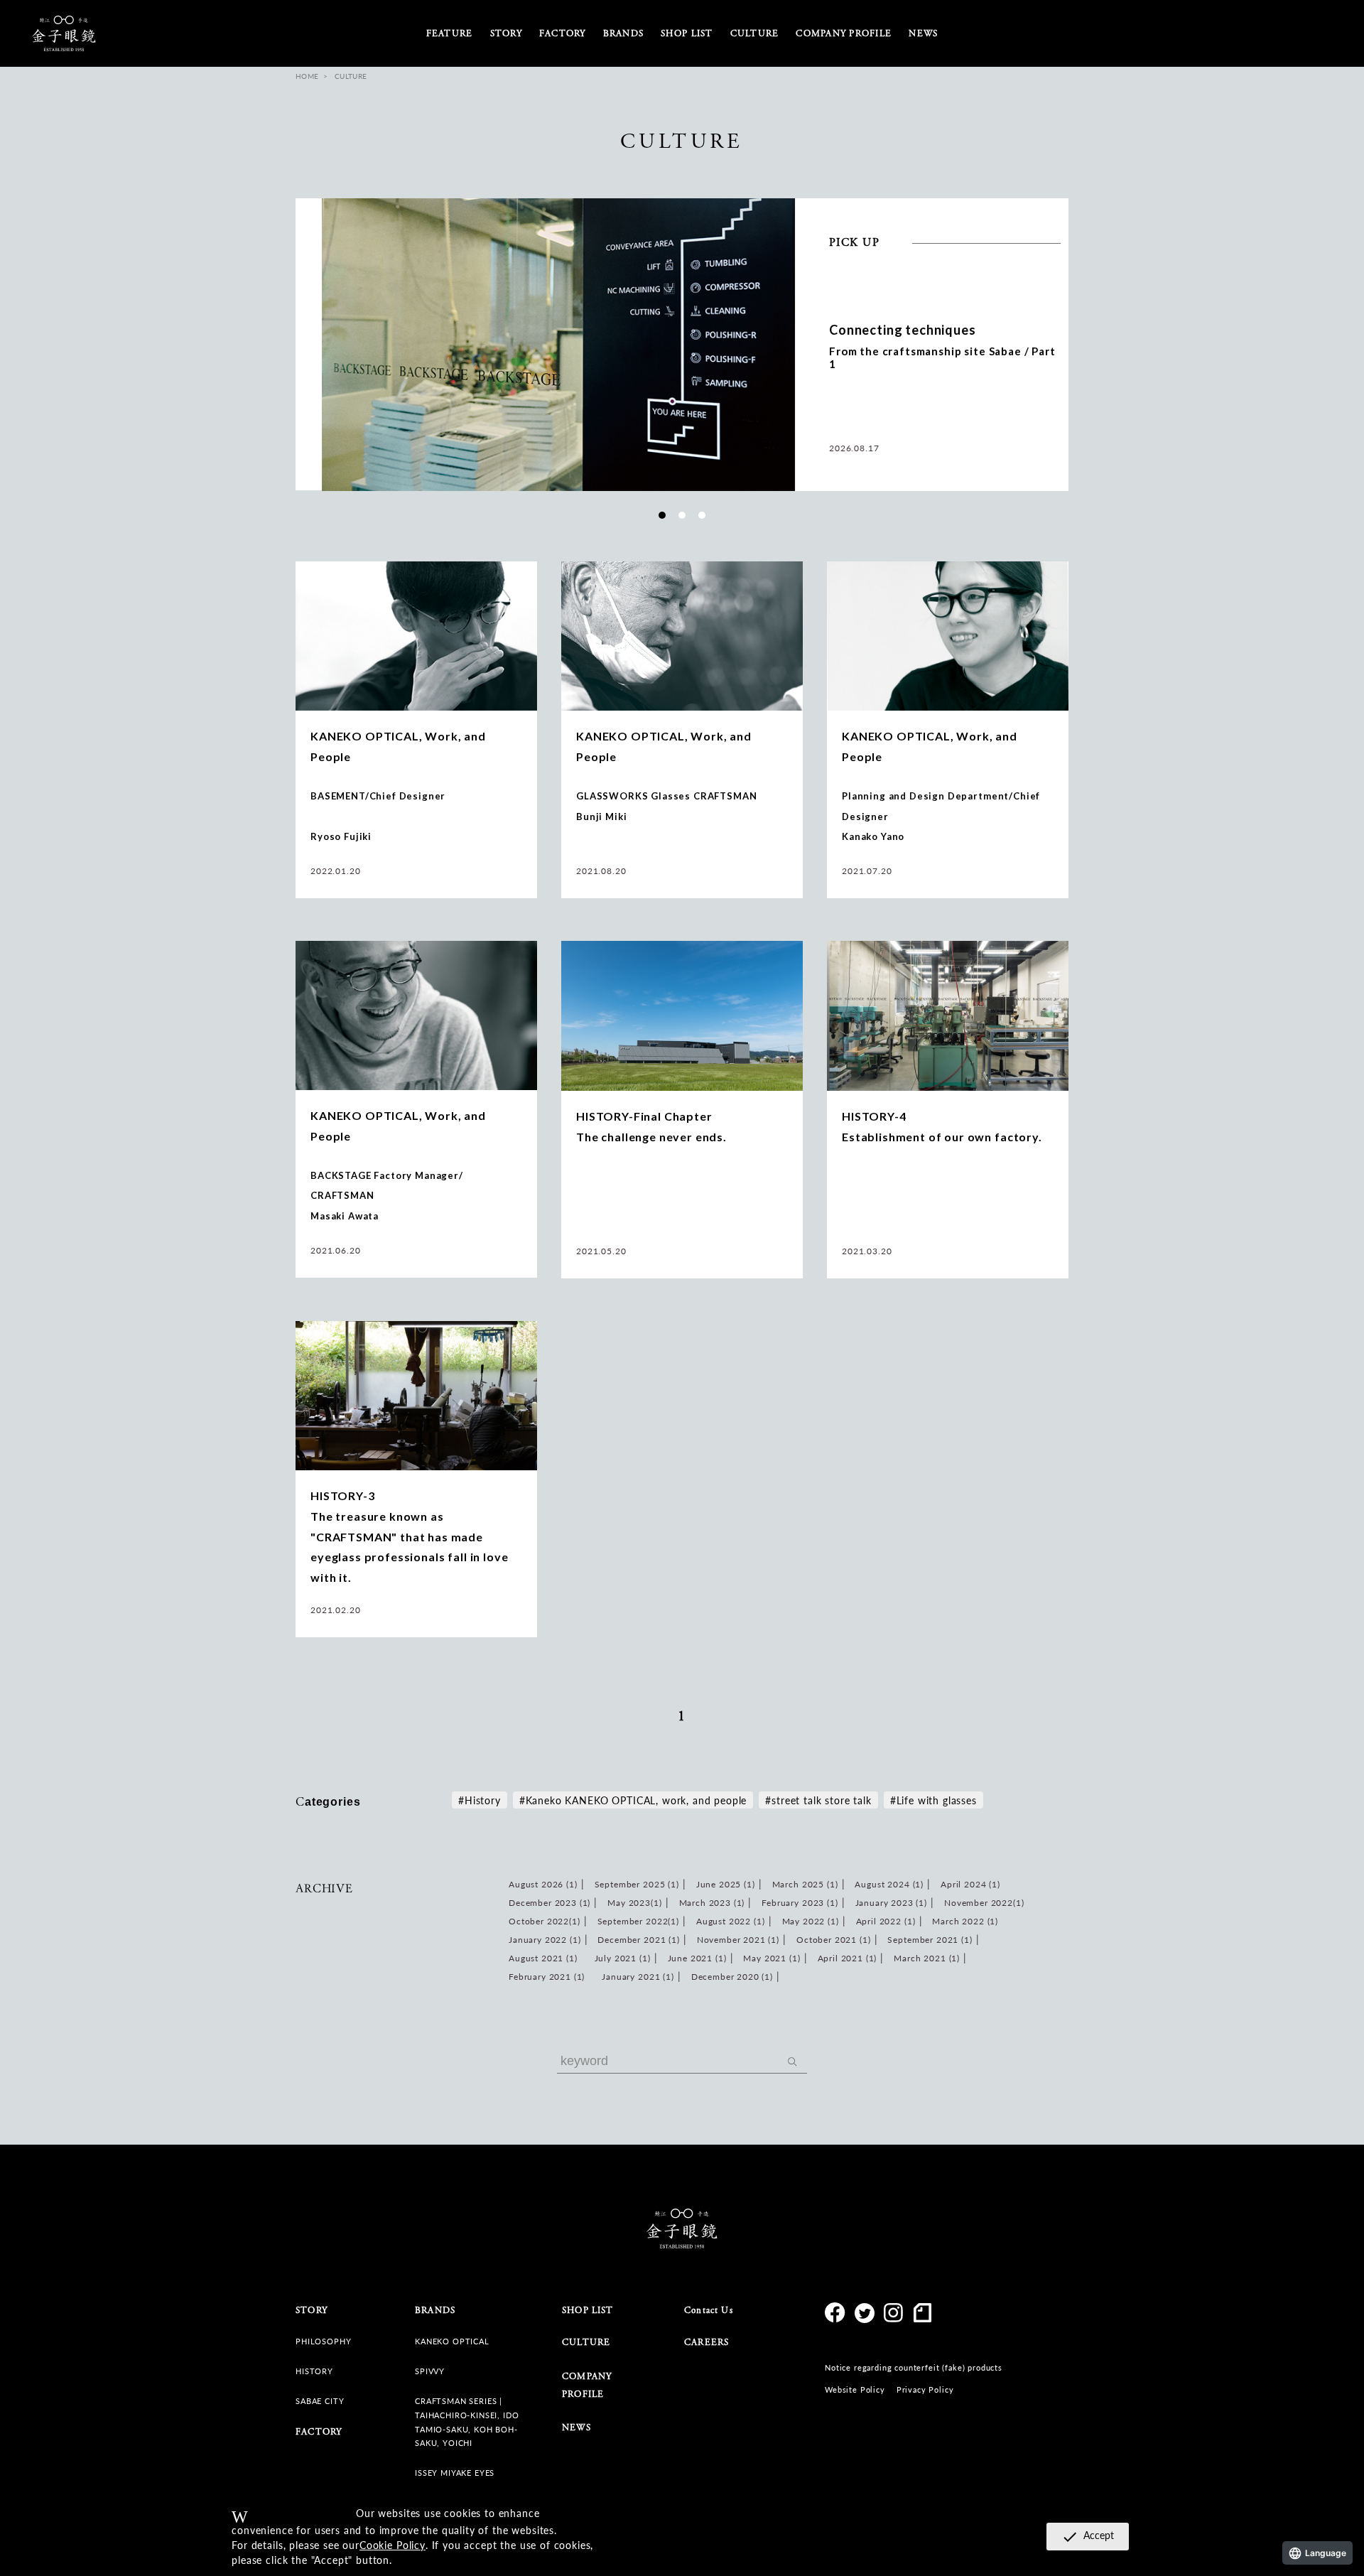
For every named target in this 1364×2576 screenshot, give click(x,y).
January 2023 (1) (891, 1903)
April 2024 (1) (970, 1884)
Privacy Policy (925, 2389)
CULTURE (586, 2343)
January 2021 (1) (638, 1977)
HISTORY (314, 2371)
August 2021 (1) (543, 1958)
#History (480, 1800)
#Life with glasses (933, 1800)
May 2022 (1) (811, 1921)
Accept (1088, 2536)
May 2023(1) (634, 1903)
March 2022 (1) (965, 1921)
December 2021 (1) (638, 1940)
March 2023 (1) (712, 1903)
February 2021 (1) (547, 1977)
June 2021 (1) (697, 1958)
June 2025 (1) (726, 1884)
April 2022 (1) (886, 1921)
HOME (307, 76)
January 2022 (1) (545, 1940)
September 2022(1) (638, 1921)
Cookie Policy (393, 2545)
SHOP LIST (687, 34)
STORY (506, 34)
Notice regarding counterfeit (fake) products (914, 2367)
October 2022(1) (545, 1921)
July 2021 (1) (623, 1958)
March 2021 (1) (927, 1958)
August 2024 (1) (889, 1884)
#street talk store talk (818, 1800)
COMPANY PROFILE (844, 34)
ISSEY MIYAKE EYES (455, 2473)
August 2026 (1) (543, 1884)
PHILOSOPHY (323, 2341)
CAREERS (707, 2343)
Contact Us (709, 2311)
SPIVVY (430, 2371)
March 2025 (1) (805, 1884)
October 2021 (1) (833, 1940)
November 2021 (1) (738, 1940)
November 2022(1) (984, 1903)
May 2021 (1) (772, 1958)
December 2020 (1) (732, 1977)
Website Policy (855, 2389)
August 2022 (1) (731, 1921)
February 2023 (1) (800, 1903)
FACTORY (563, 34)
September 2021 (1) (930, 1940)
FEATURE (450, 34)
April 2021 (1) (848, 1958)
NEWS (923, 34)
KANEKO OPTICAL (452, 2341)
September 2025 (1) (637, 1884)
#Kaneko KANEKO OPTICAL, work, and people (633, 1800)
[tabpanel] (682, 345)
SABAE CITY (320, 2401)
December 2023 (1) (550, 1903)
